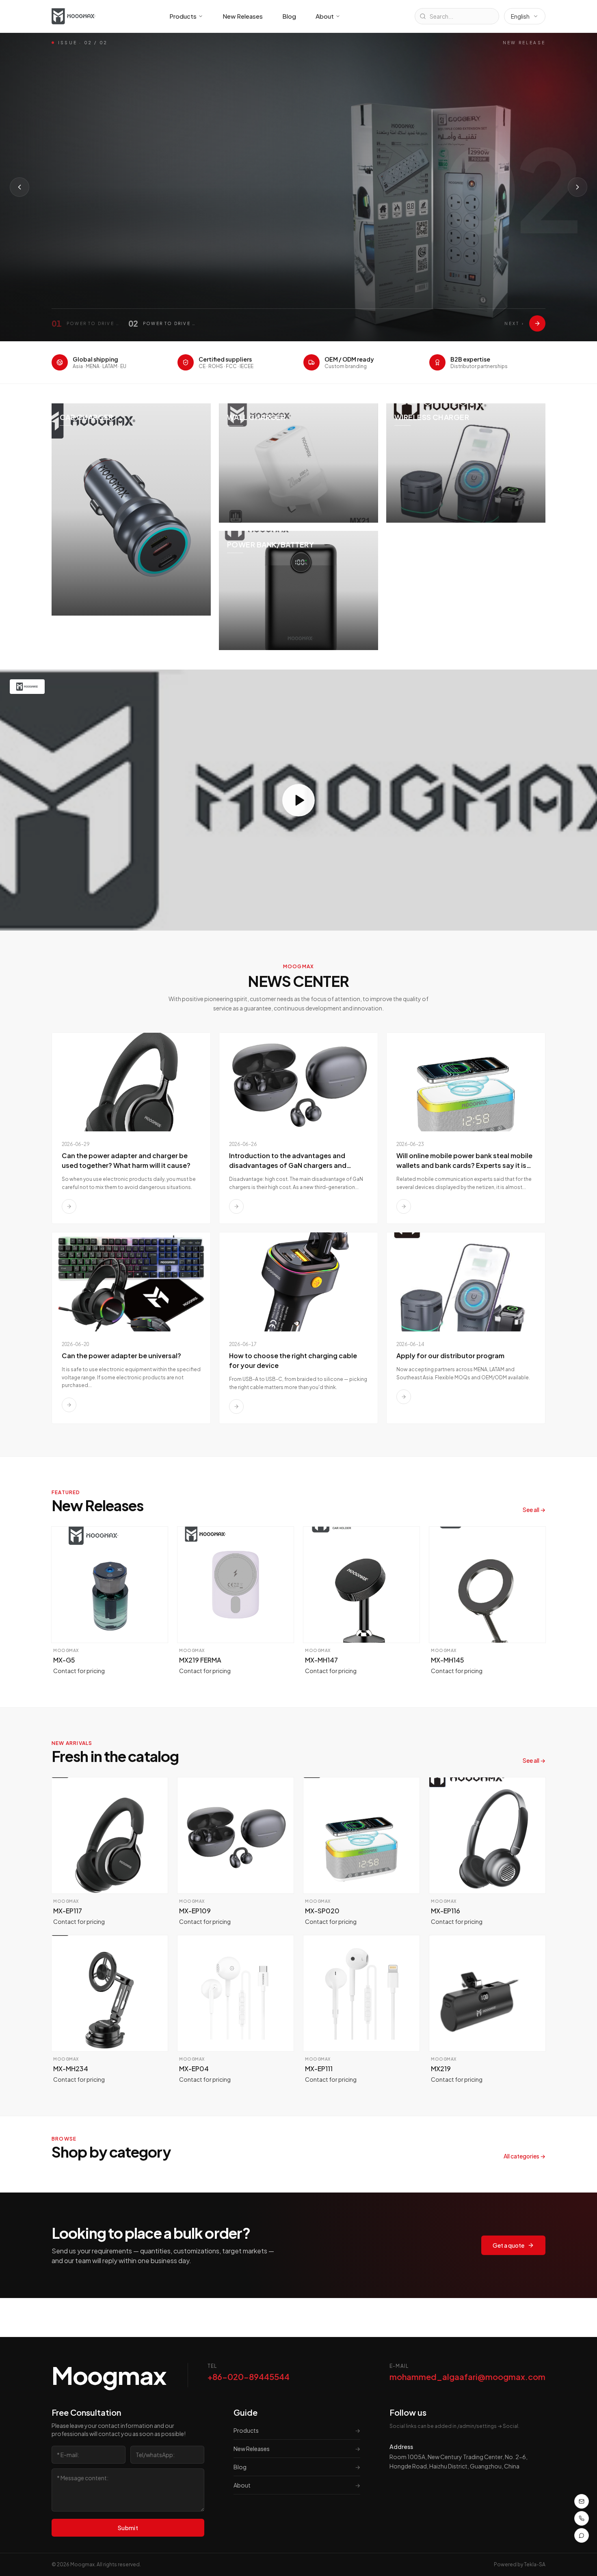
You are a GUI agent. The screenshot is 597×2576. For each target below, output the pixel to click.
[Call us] (582, 2518)
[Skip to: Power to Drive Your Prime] (537, 323)
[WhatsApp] (582, 2535)
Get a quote (508, 2245)
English (520, 16)
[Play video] (298, 800)
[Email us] (582, 2501)
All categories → (525, 2156)
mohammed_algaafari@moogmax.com (467, 2377)
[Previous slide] (19, 187)
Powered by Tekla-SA (520, 2564)
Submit (128, 2528)
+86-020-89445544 (249, 2377)
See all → (534, 1510)
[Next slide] (578, 187)
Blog (289, 16)
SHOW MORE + (84, 243)
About (325, 16)
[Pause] (149, 243)
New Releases (243, 16)
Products (183, 16)
